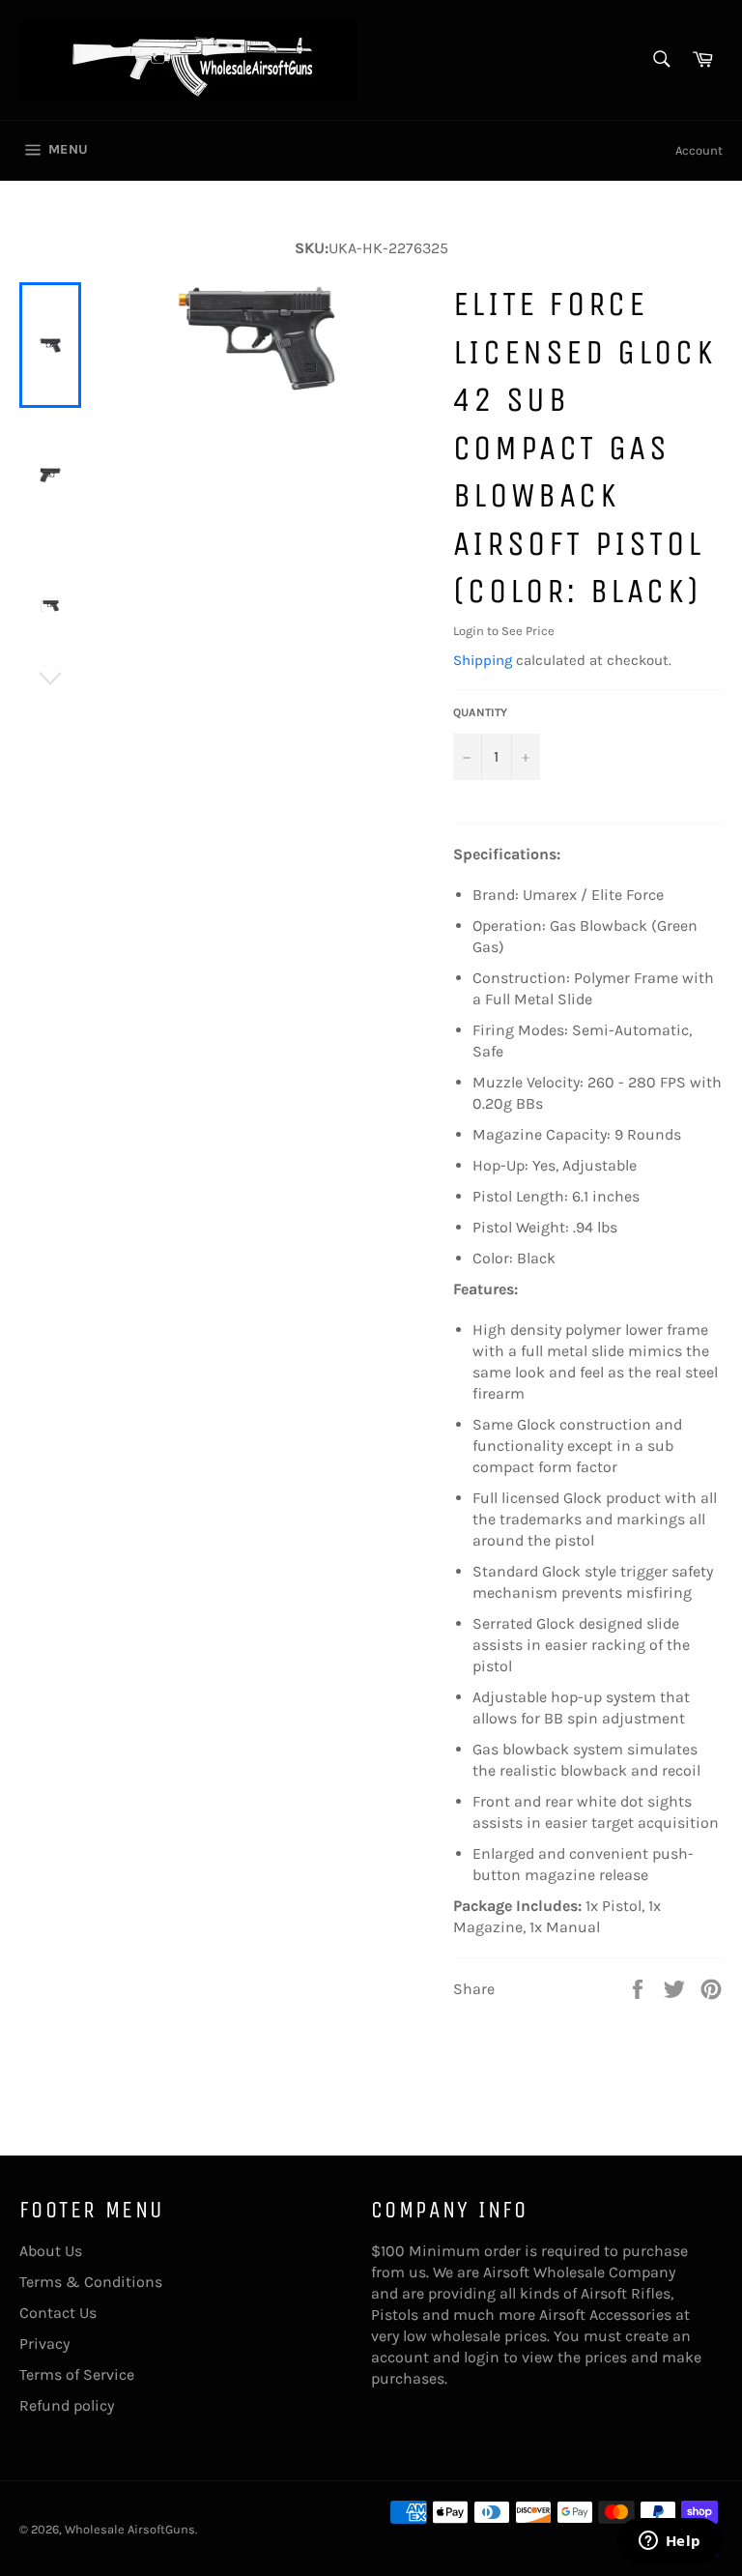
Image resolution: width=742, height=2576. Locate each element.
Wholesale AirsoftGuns (130, 2529)
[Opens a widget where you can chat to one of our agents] (670, 2542)
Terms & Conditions (91, 2282)
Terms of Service (77, 2374)
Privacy (44, 2344)
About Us (51, 2251)
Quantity (480, 712)
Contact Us (58, 2313)
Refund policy (67, 2405)
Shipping (483, 660)
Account (699, 150)
